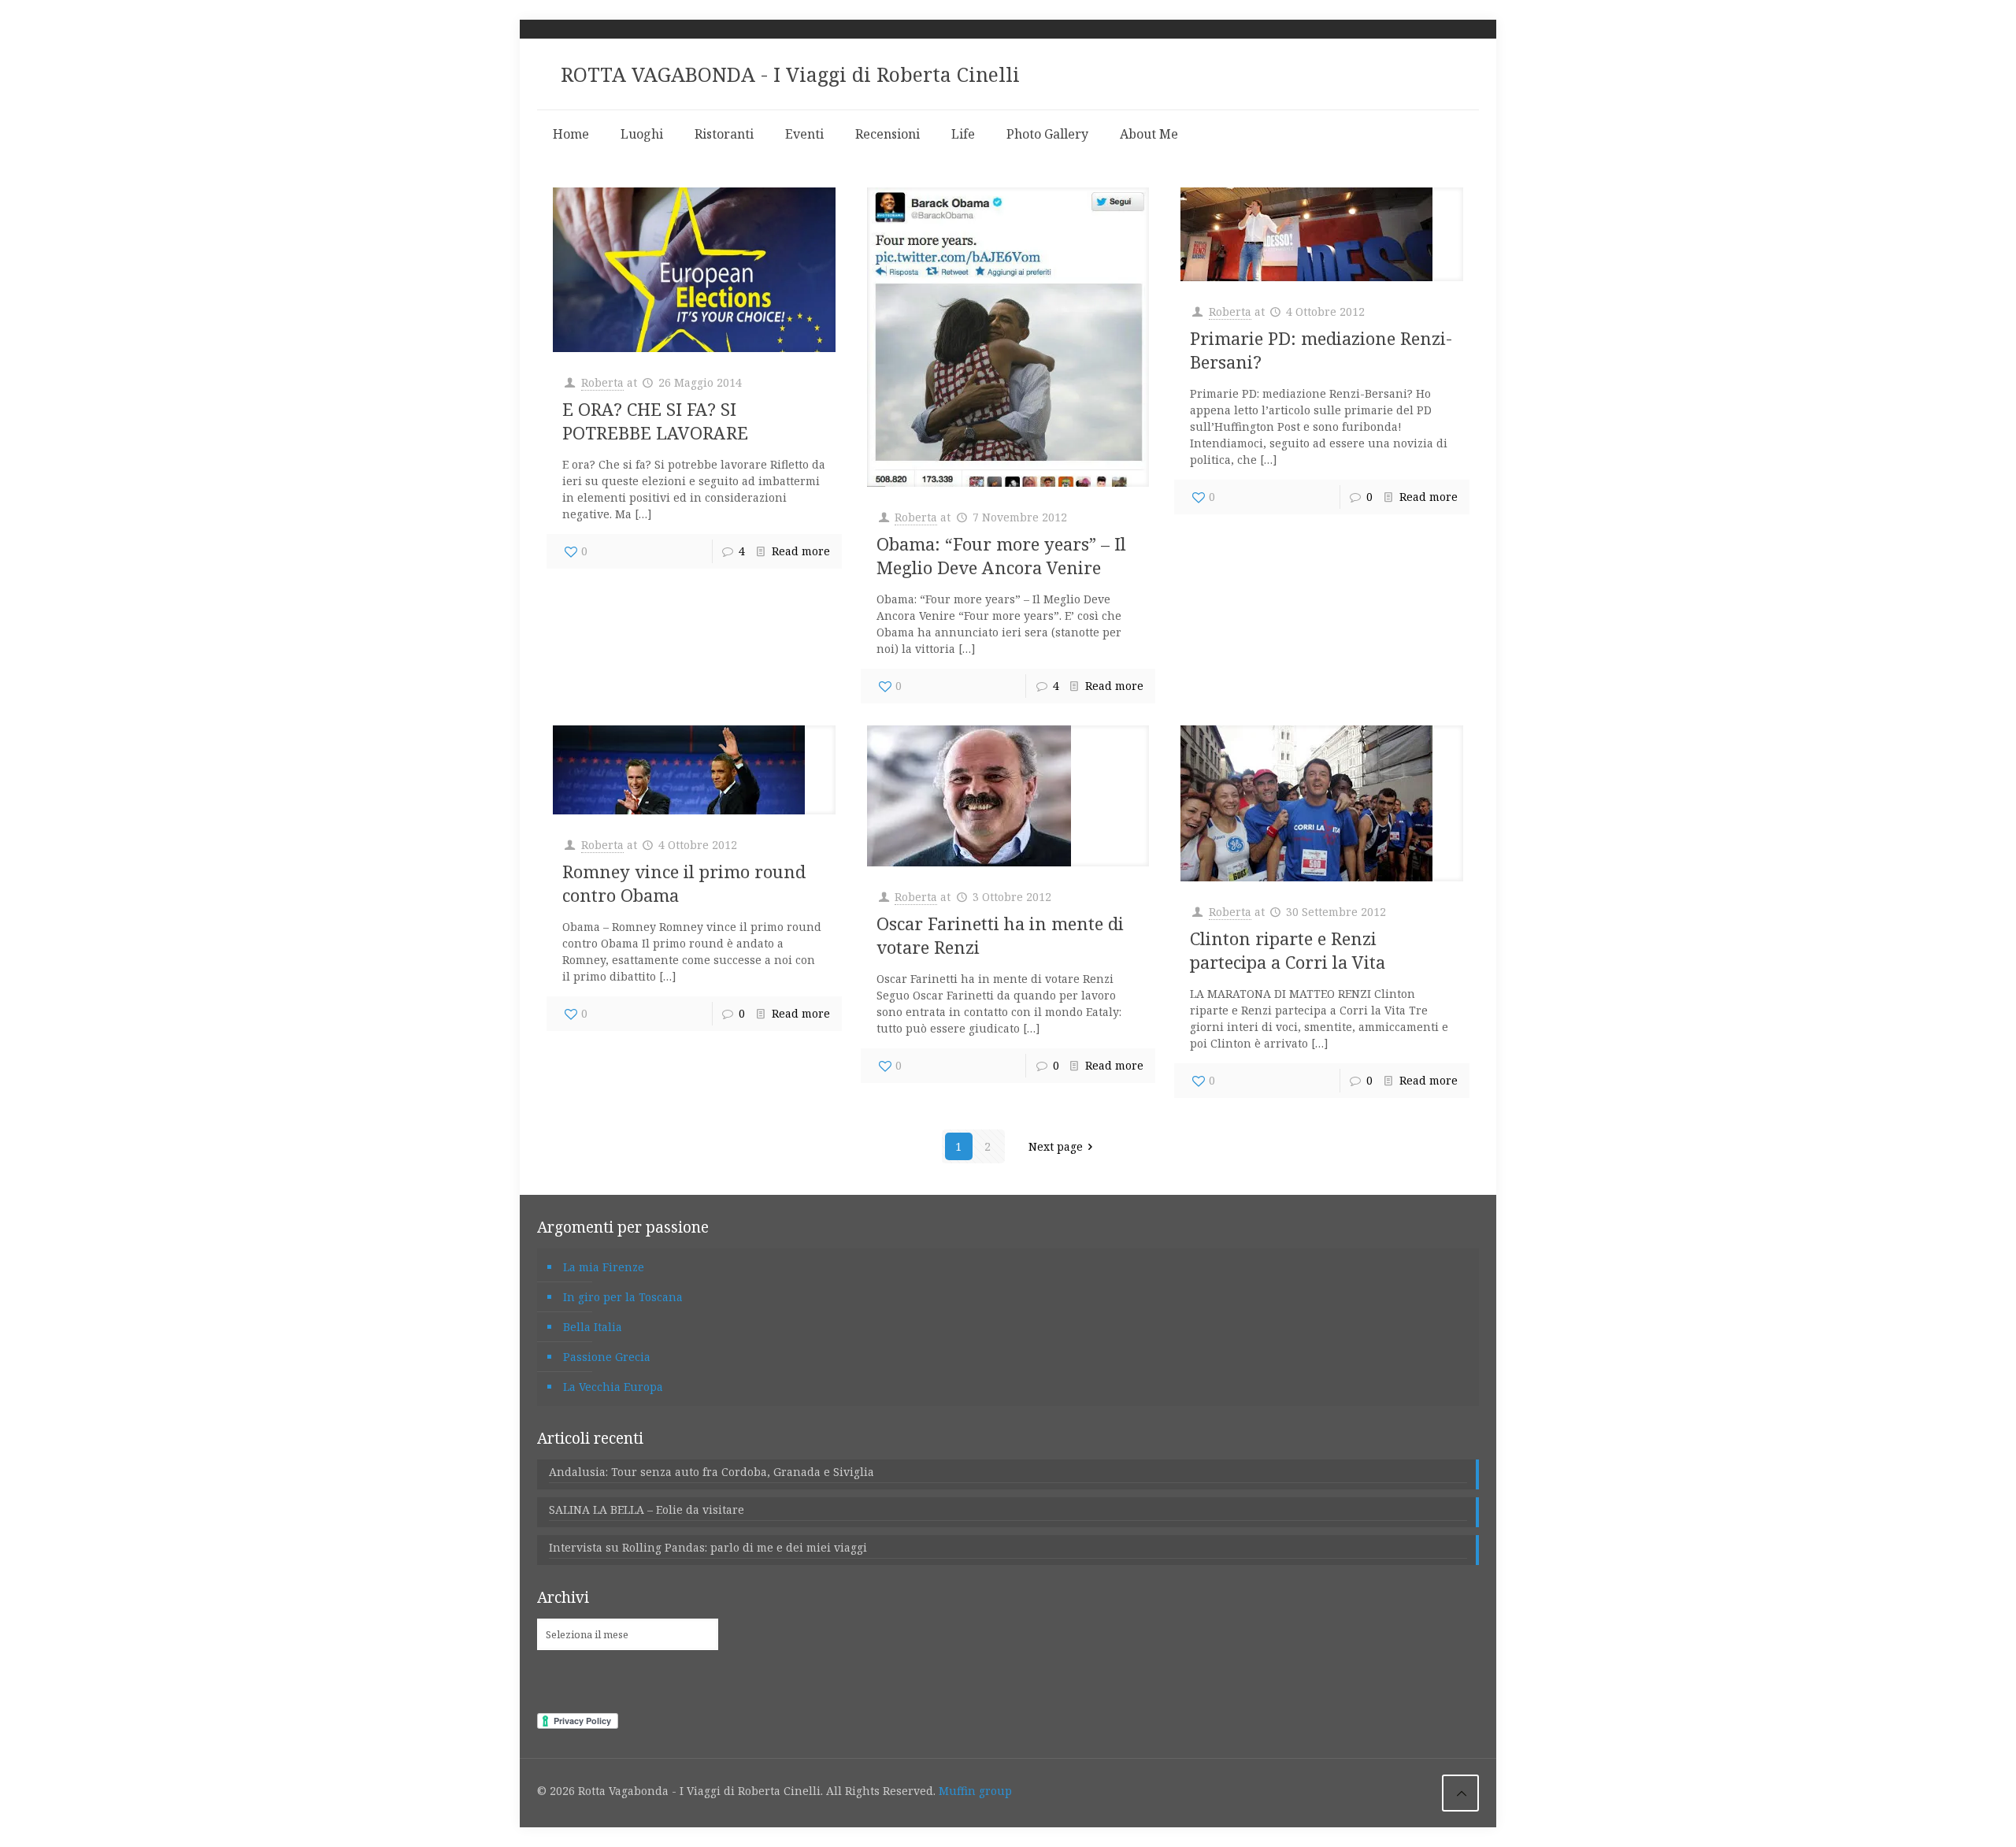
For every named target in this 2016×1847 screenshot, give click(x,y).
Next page (1056, 1146)
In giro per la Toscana (623, 1297)
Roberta (602, 382)
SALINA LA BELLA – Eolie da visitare (647, 1509)
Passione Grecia (607, 1357)
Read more (801, 551)
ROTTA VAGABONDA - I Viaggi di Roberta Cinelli (790, 74)
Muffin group (975, 1791)
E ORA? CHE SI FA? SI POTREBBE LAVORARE (655, 421)
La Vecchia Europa (613, 1387)
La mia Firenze (604, 1267)
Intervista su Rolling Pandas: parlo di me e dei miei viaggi (708, 1547)
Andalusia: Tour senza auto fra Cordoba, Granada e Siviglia (712, 1472)
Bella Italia (593, 1327)
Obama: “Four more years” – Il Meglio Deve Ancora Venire (1001, 555)
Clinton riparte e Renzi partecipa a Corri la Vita (1288, 950)
